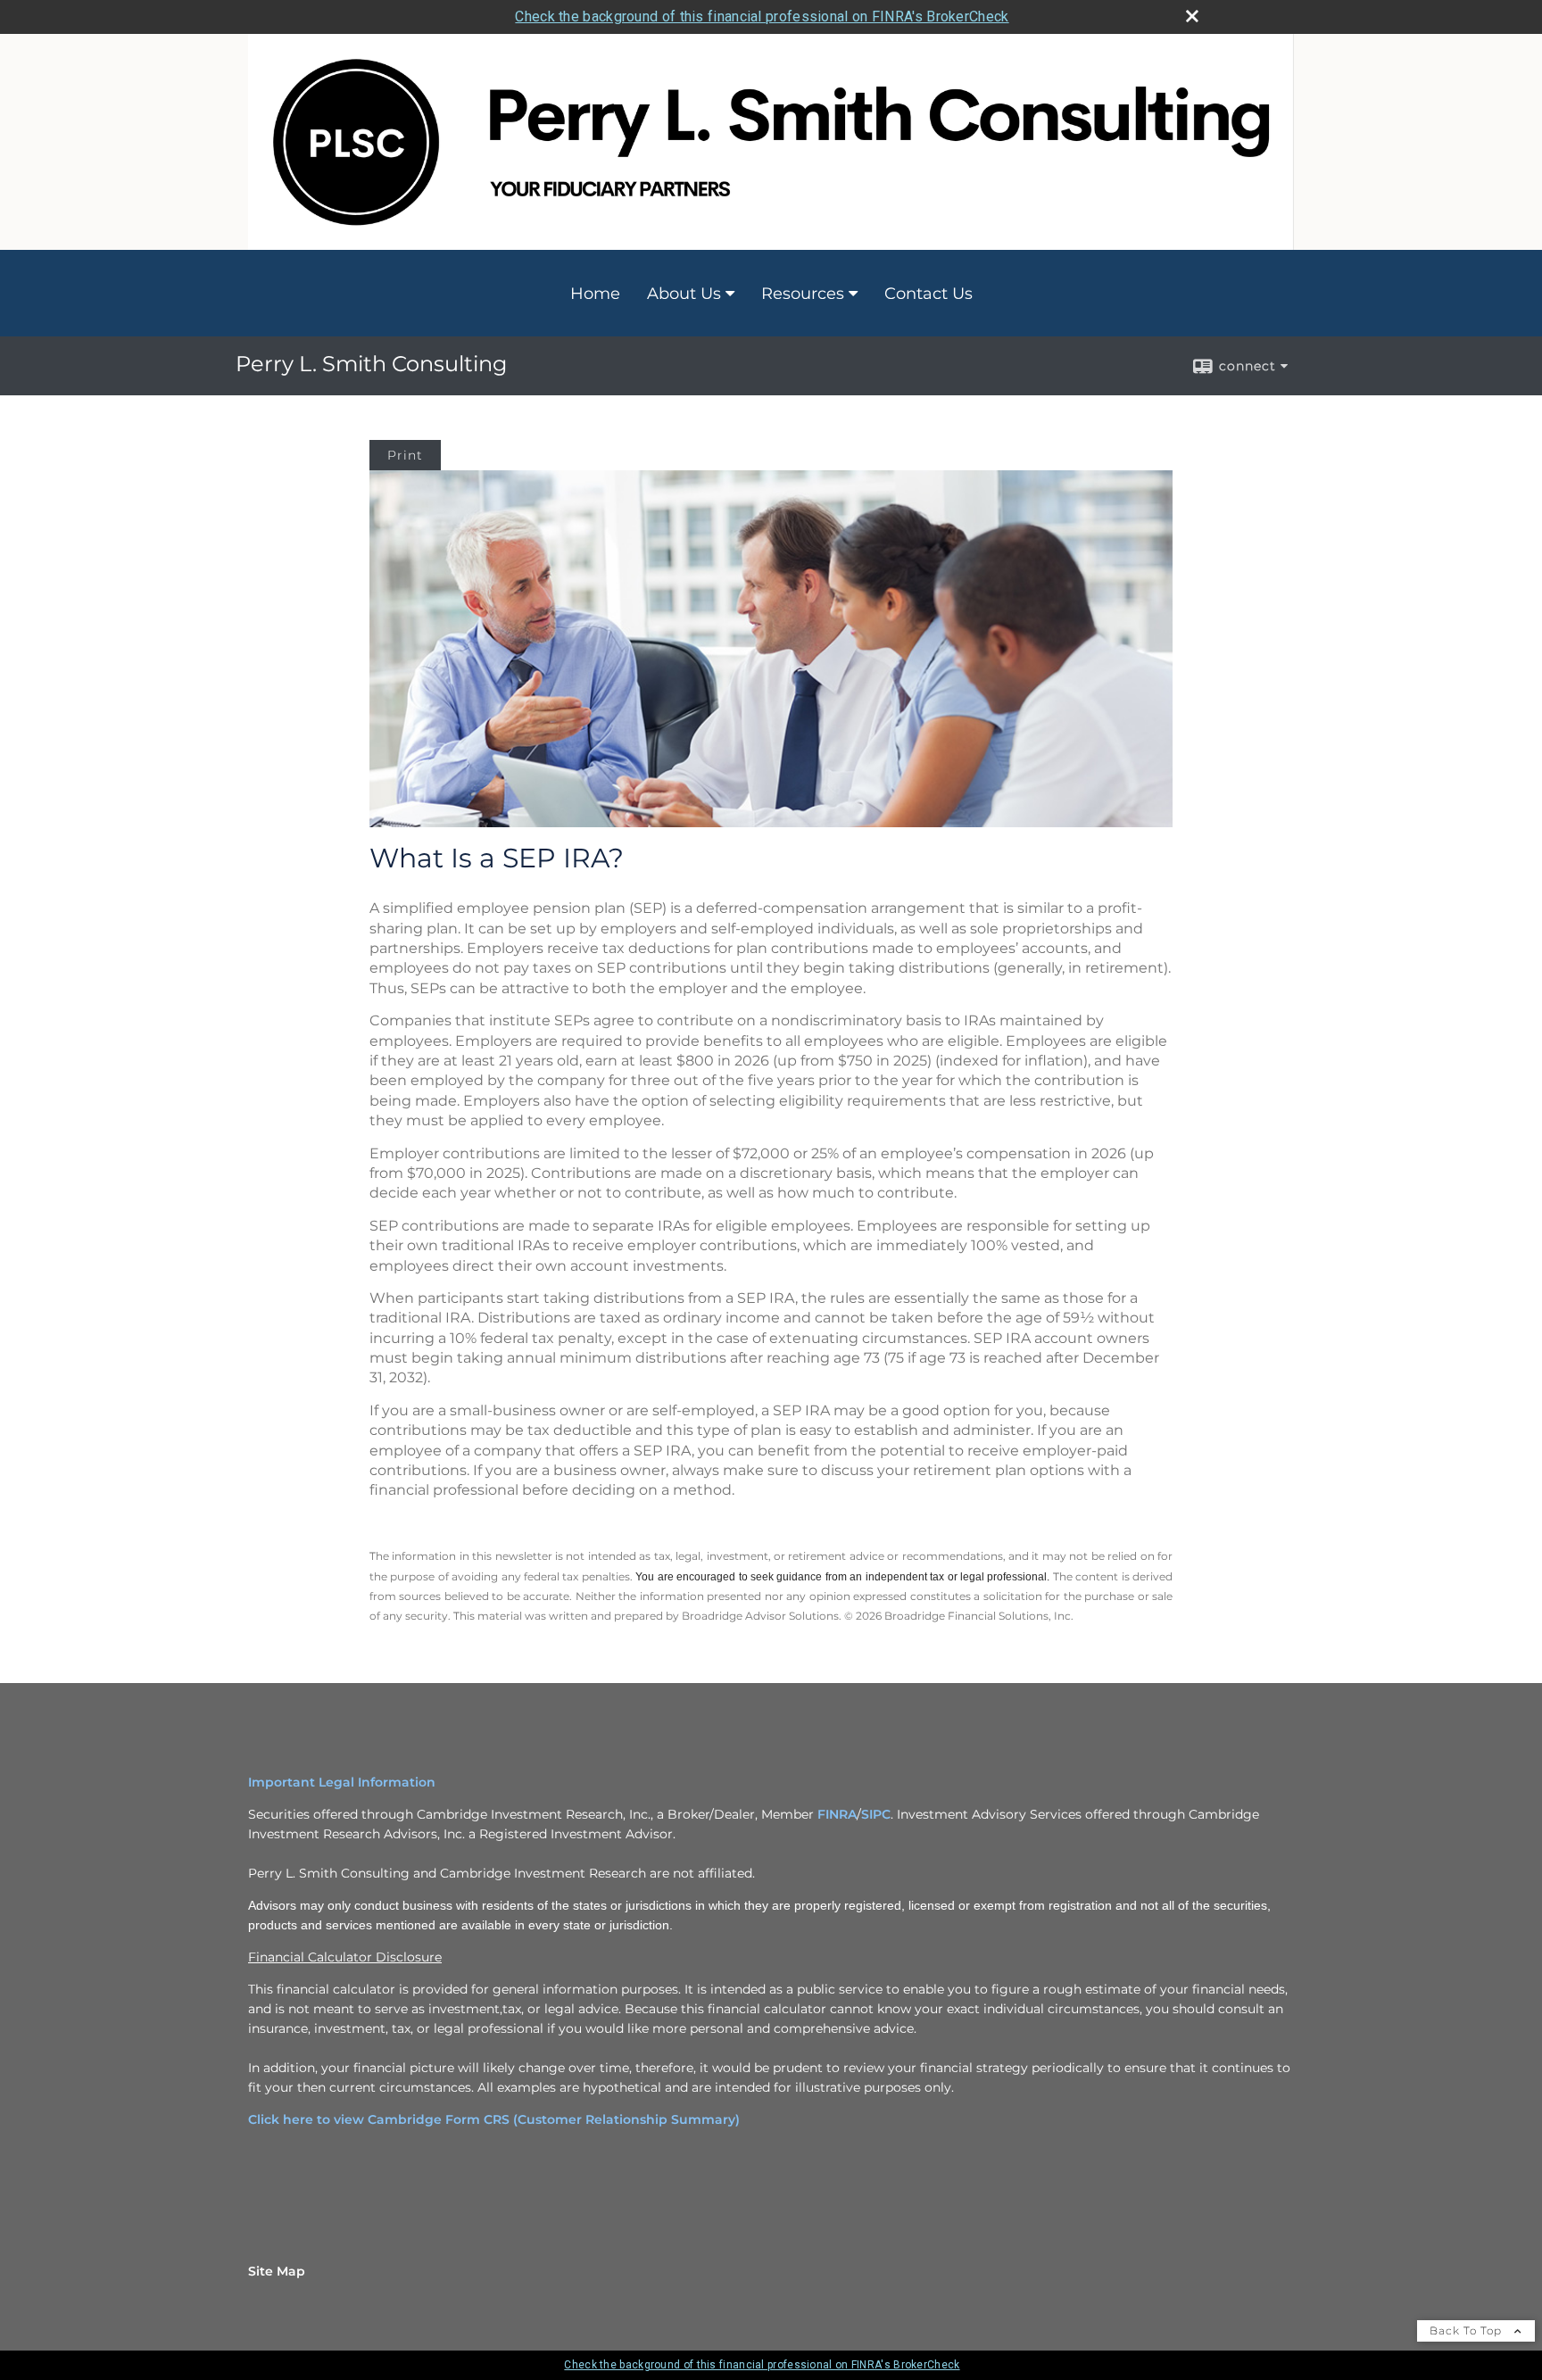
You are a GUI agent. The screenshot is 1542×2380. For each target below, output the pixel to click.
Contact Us (929, 294)
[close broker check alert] (1192, 16)
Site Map (277, 2271)
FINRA (837, 1814)
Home (595, 294)
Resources (803, 294)
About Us (684, 294)
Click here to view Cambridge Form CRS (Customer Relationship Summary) (494, 2119)
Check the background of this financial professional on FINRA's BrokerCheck (762, 17)
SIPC (876, 1814)
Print (405, 455)
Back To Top (1467, 2330)
